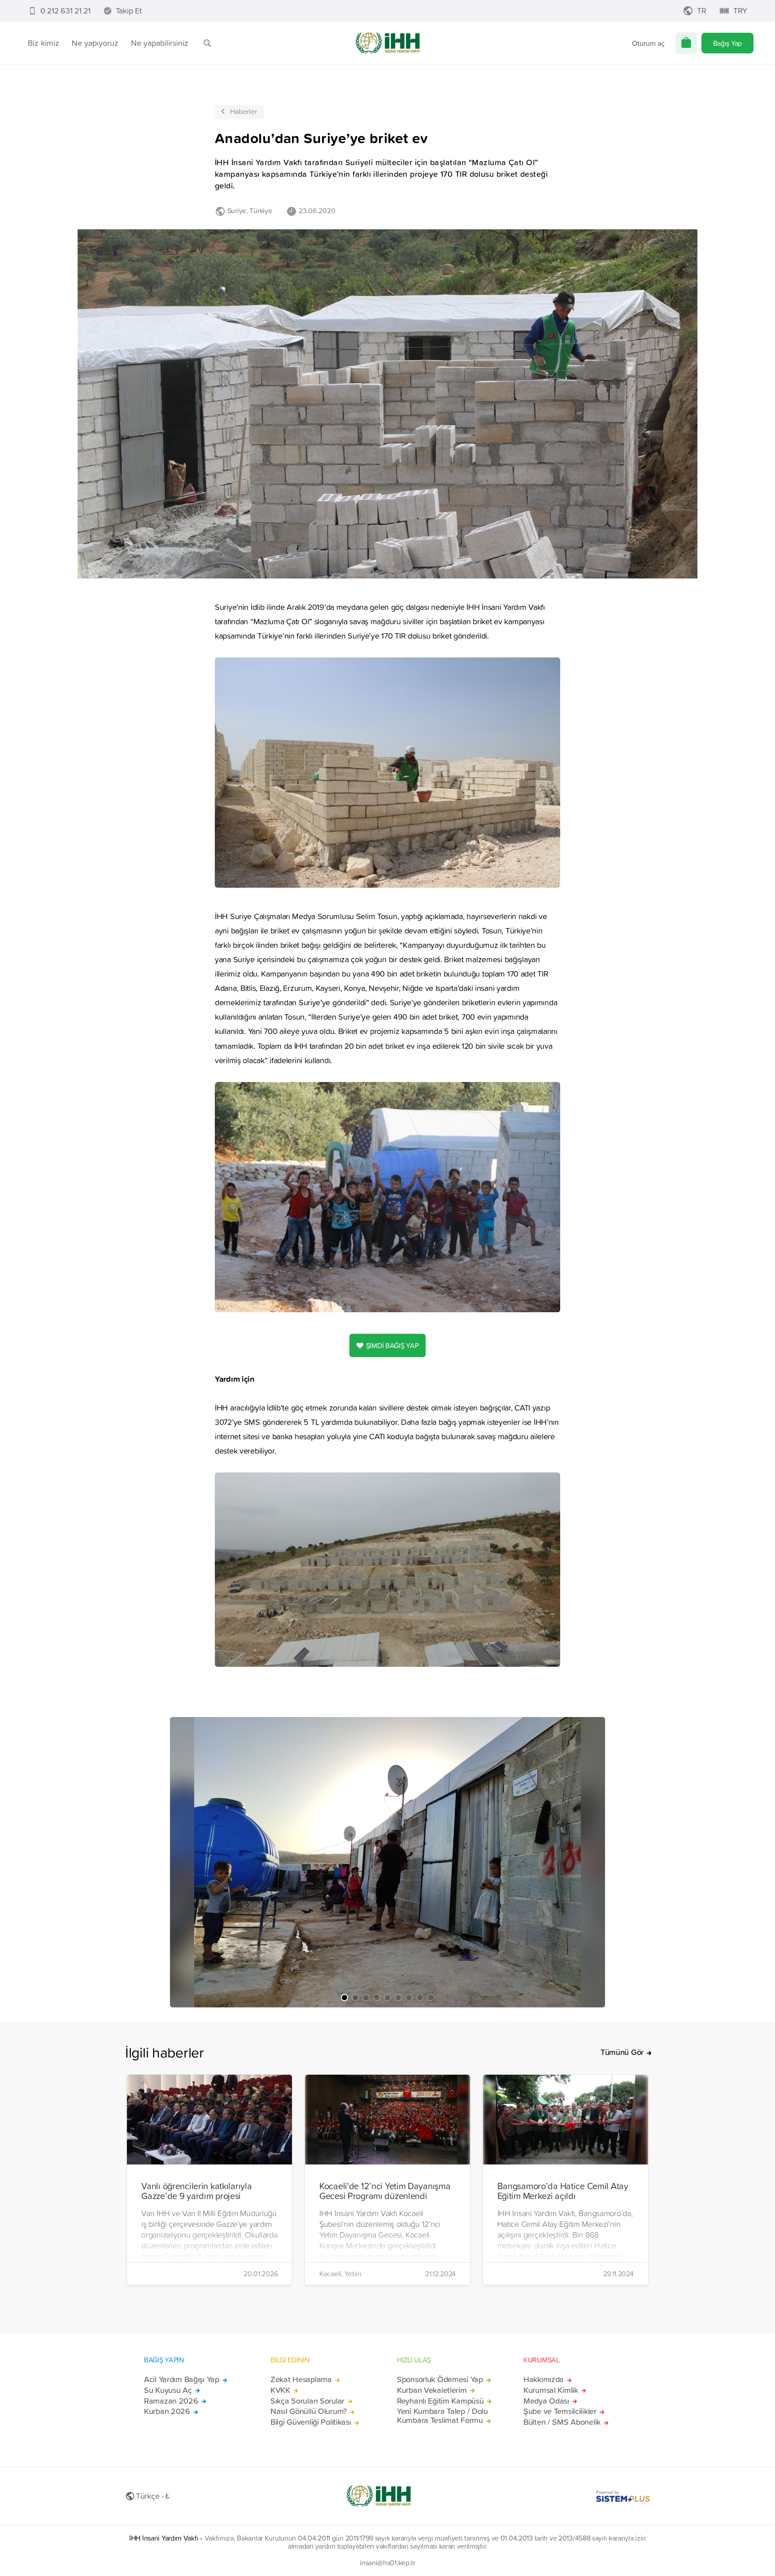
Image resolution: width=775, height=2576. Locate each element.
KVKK (280, 2390)
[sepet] (686, 43)
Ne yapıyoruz (95, 43)
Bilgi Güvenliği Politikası (311, 2422)
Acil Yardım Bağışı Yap (182, 2379)
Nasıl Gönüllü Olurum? (309, 2411)
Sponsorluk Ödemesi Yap (440, 2379)
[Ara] (207, 43)
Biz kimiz (44, 43)
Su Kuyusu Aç (168, 2390)
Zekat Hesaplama (301, 2379)
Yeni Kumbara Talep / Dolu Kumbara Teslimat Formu (442, 2416)
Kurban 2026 (167, 2411)
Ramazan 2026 (171, 2401)
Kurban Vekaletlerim (432, 2390)
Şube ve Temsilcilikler (560, 2411)
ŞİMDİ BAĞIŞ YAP (392, 1345)
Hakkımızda (544, 2379)
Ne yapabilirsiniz (160, 43)
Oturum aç (648, 43)
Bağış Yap (727, 43)
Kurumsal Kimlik (551, 2390)
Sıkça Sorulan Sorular (307, 2401)
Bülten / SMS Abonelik (562, 2422)
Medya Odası (546, 2401)
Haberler (244, 111)
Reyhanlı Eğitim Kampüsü (440, 2401)
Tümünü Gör (622, 2052)
